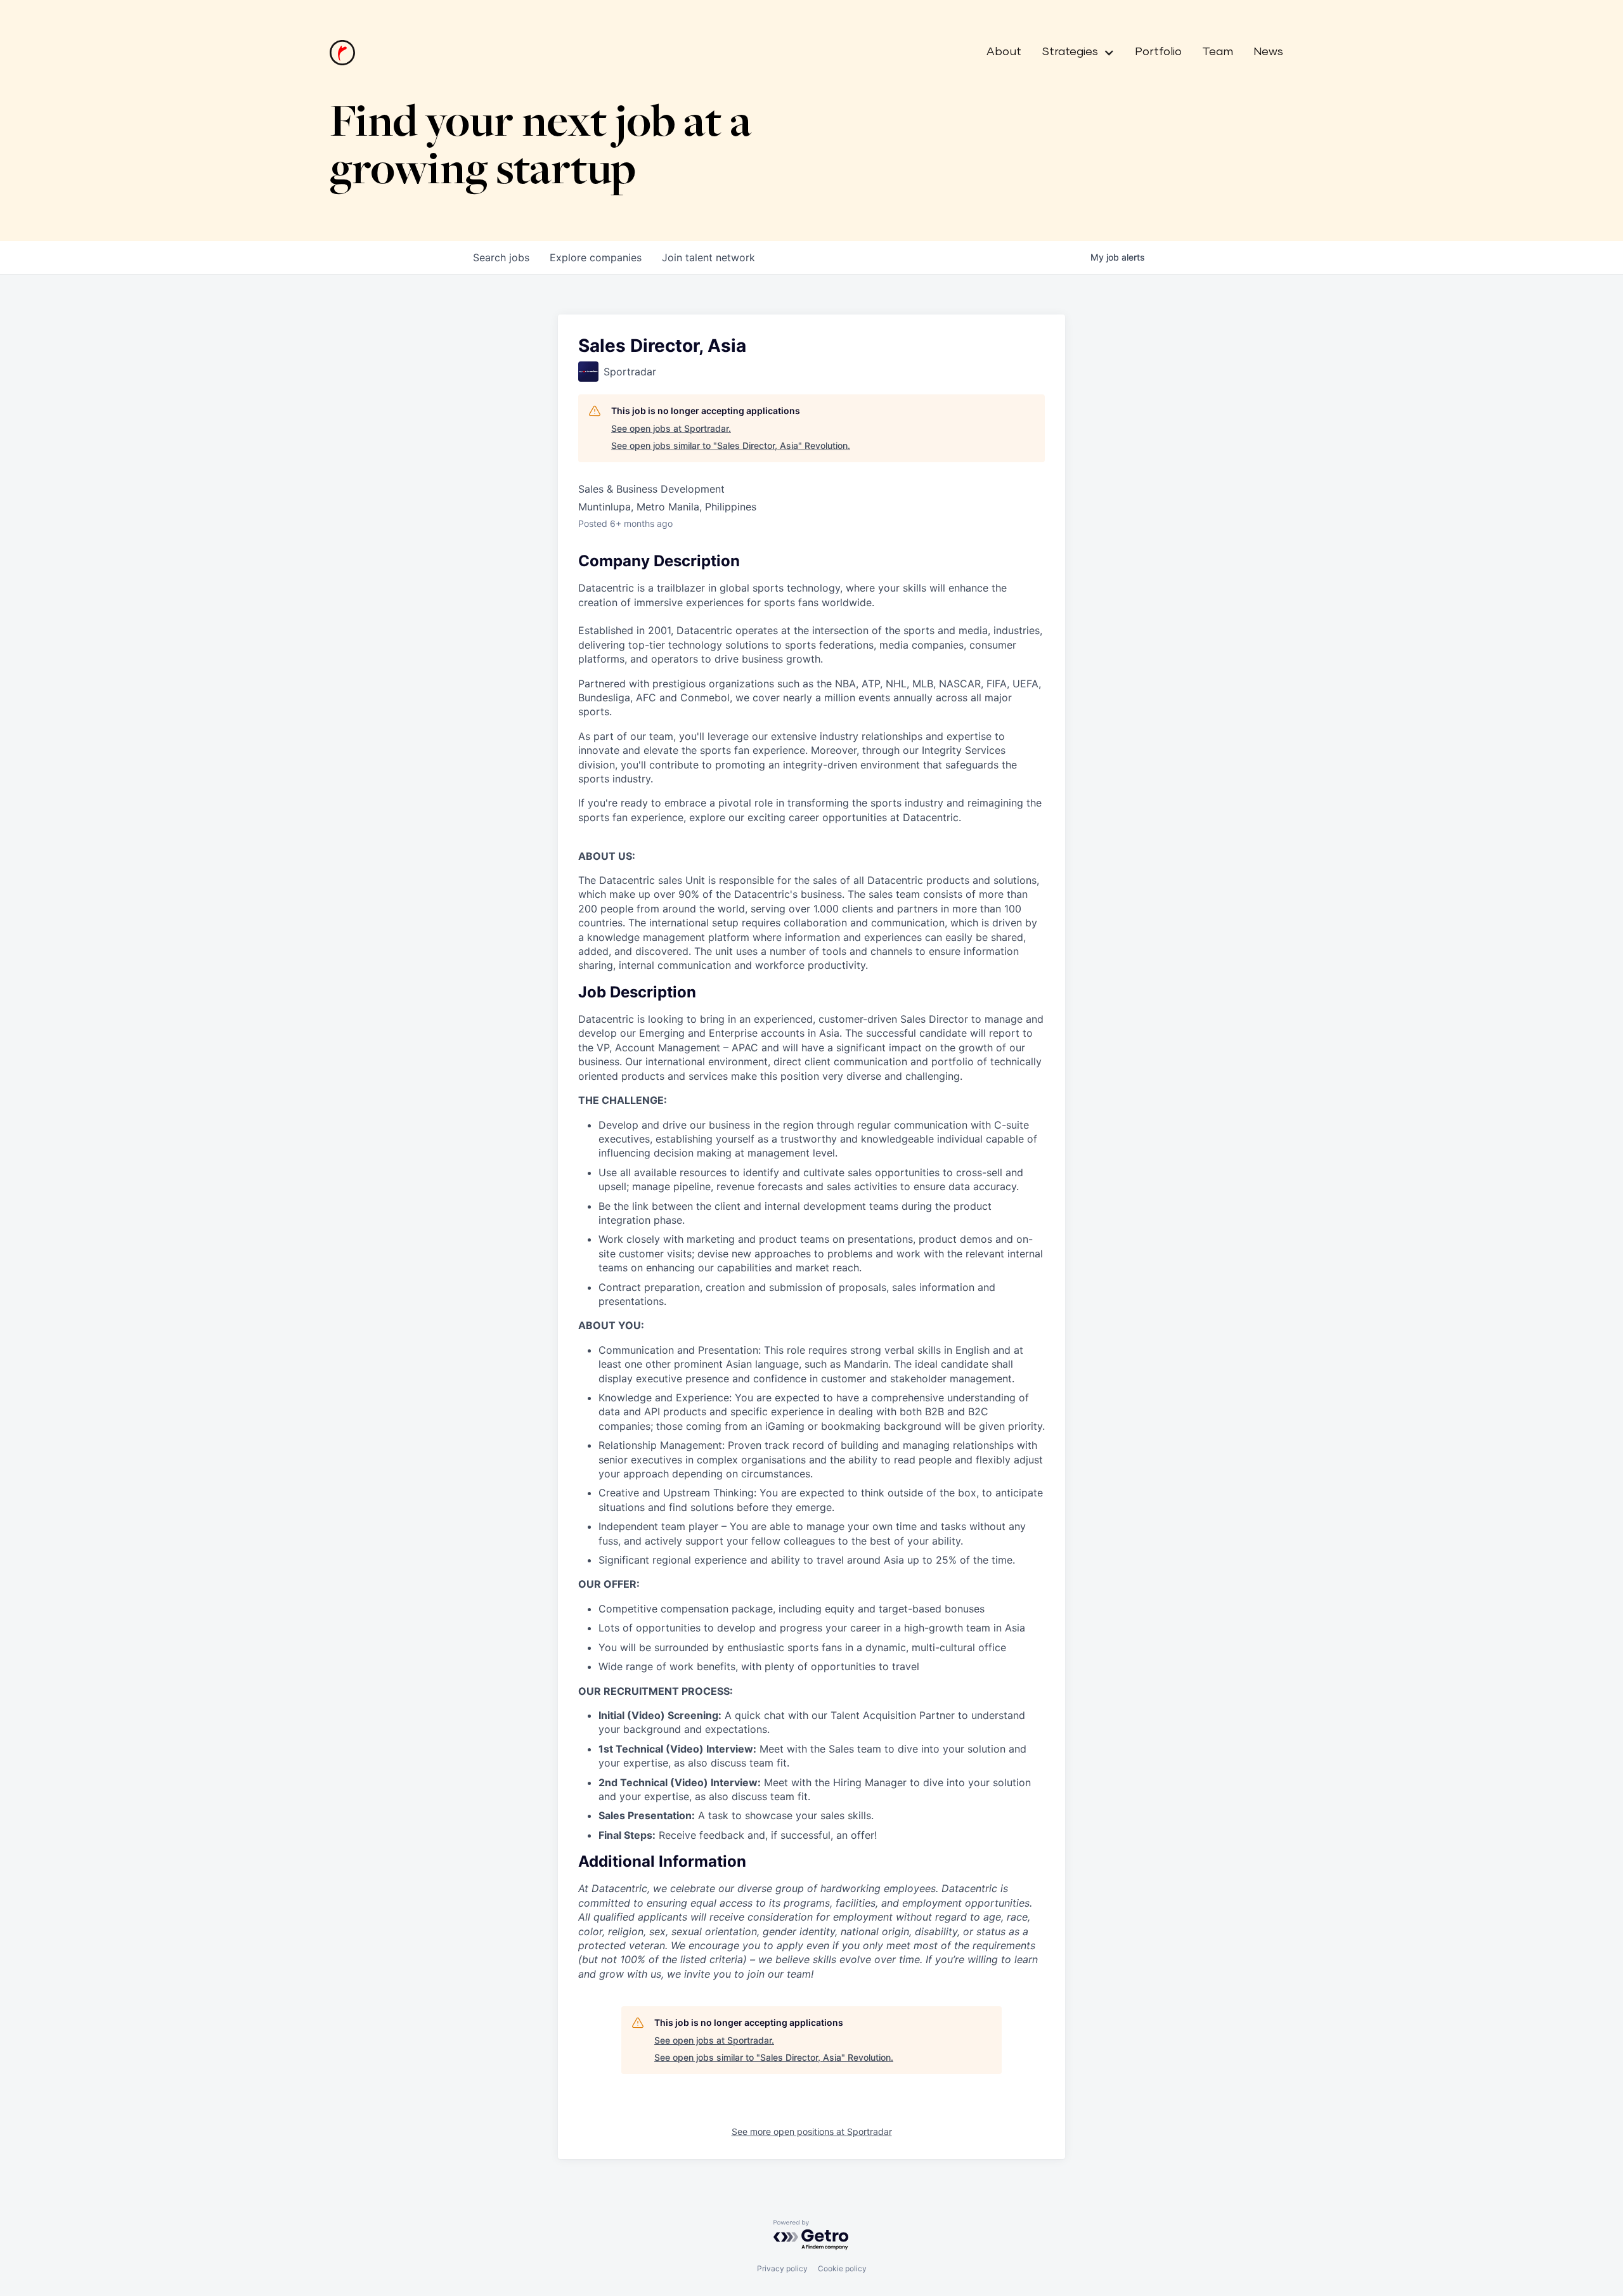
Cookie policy (842, 2268)
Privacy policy (782, 2268)
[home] (342, 53)
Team (1218, 52)
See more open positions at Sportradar (812, 2131)
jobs (501, 257)
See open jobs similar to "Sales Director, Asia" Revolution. (731, 445)
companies (596, 257)
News (1268, 52)
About (1004, 52)
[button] (1073, 53)
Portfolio (1158, 52)
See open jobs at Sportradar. (671, 428)
